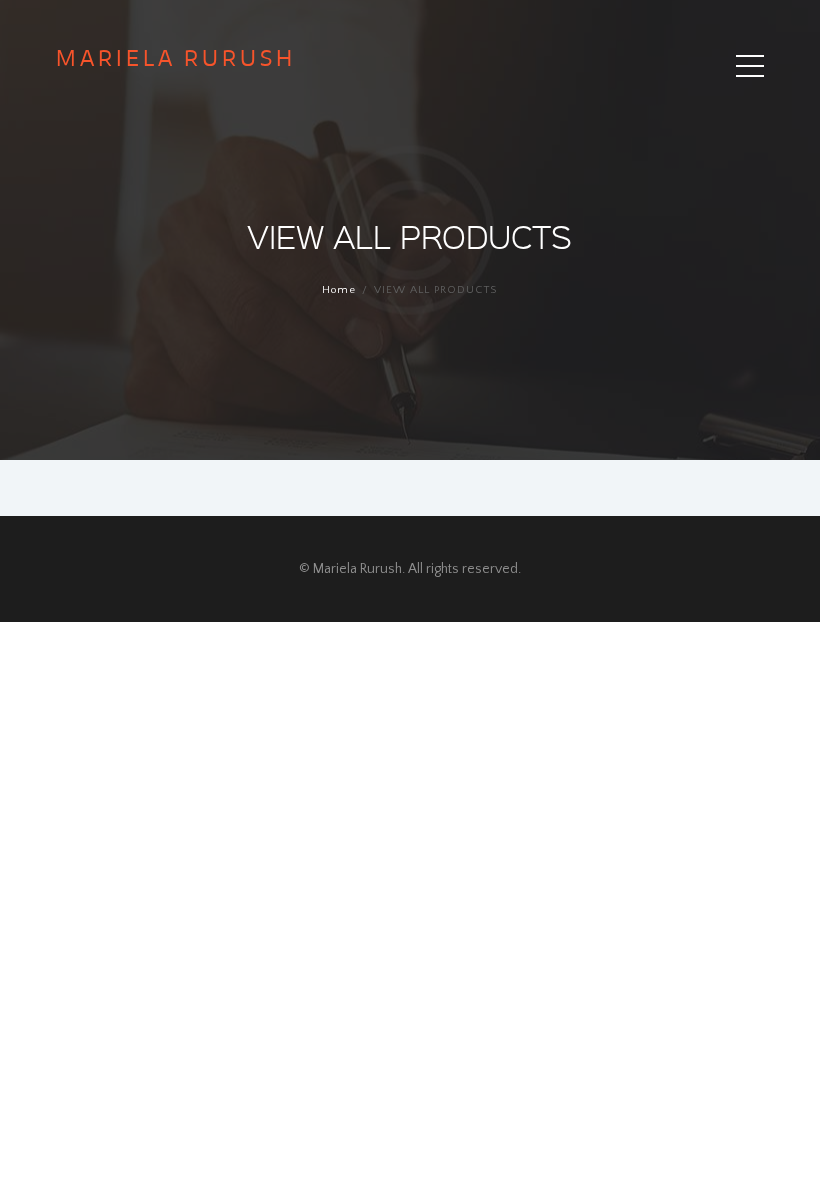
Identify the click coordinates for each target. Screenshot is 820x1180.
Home (339, 290)
